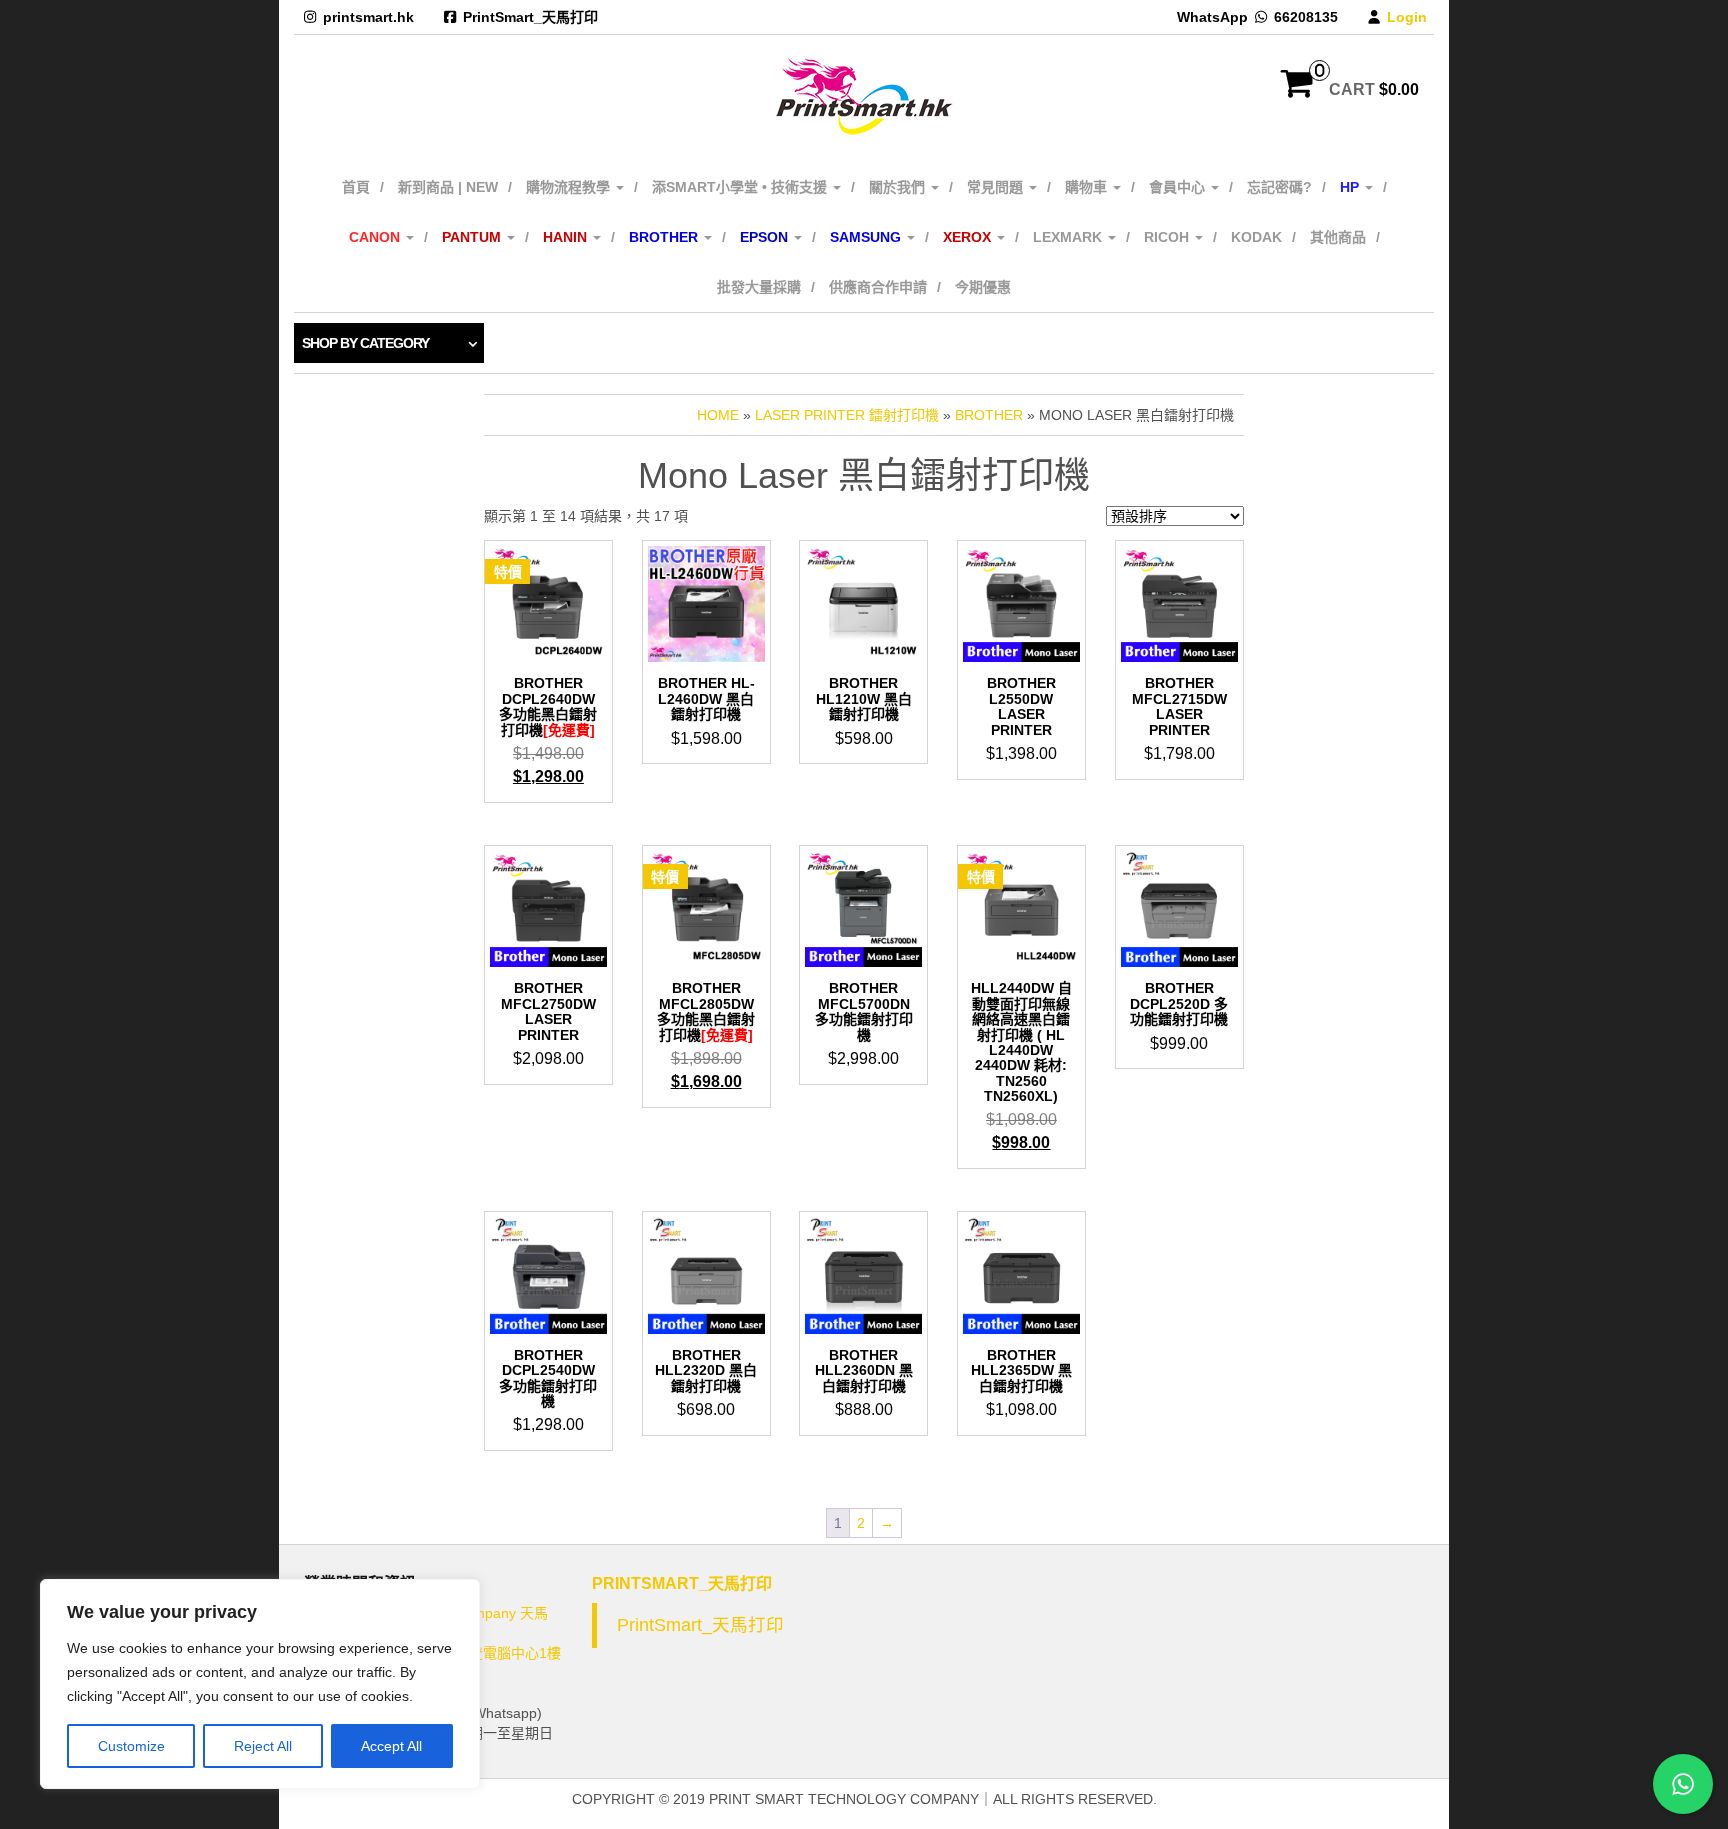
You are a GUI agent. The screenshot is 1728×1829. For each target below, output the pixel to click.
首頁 (356, 187)
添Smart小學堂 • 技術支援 (741, 187)
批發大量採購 (759, 287)
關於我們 (899, 187)
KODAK (1256, 237)
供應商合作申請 (878, 287)
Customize (131, 1746)
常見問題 (997, 187)
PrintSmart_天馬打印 (530, 17)
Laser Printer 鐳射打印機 (847, 415)
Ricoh (1168, 237)
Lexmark (1069, 237)
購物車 (1088, 187)
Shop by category (365, 343)
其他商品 (1338, 237)
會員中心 (1179, 187)
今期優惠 (983, 287)
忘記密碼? (1279, 187)
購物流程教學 (570, 187)
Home (718, 415)
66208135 (1306, 17)
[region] (260, 1684)
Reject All (263, 1746)
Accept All (391, 1746)
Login (1407, 17)
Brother (989, 415)
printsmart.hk (368, 17)
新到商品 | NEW (448, 187)
